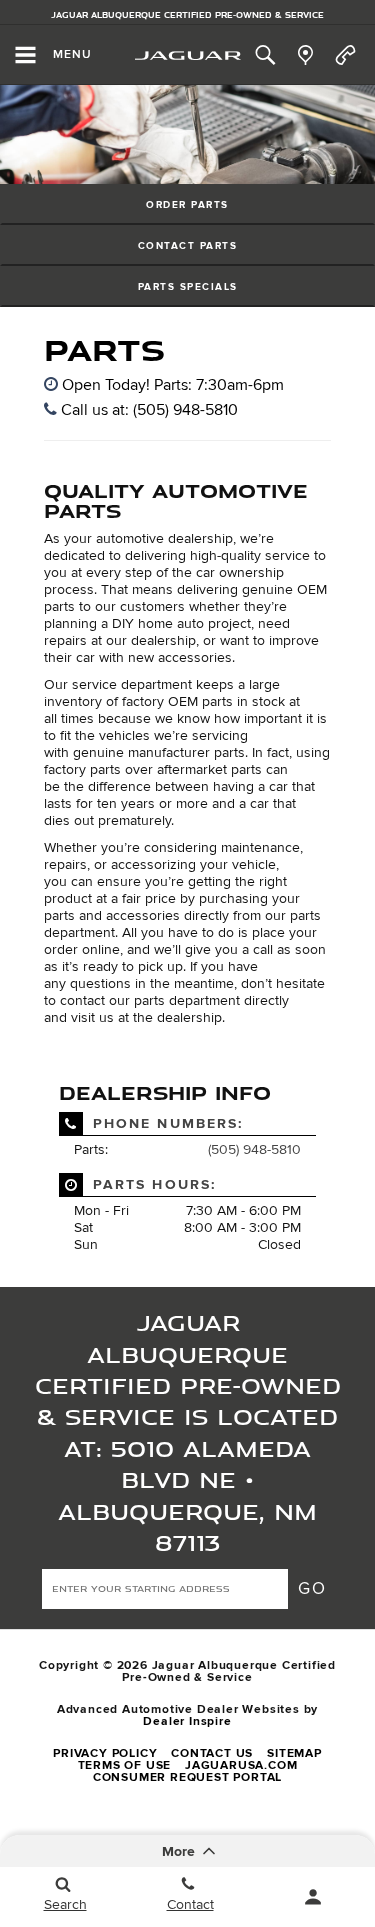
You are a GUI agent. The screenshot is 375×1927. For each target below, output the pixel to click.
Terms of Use (125, 1765)
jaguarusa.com (241, 1765)
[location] (305, 55)
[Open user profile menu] (312, 1897)
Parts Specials (188, 287)
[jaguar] (188, 55)
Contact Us (212, 1753)
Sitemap (294, 1753)
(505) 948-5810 (254, 1149)
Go (313, 1588)
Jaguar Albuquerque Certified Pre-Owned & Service (187, 14)
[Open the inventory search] (265, 55)
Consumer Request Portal (187, 1777)
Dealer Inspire (187, 1721)
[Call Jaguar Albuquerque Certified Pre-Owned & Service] (345, 55)
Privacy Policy (105, 1753)
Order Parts (187, 205)
